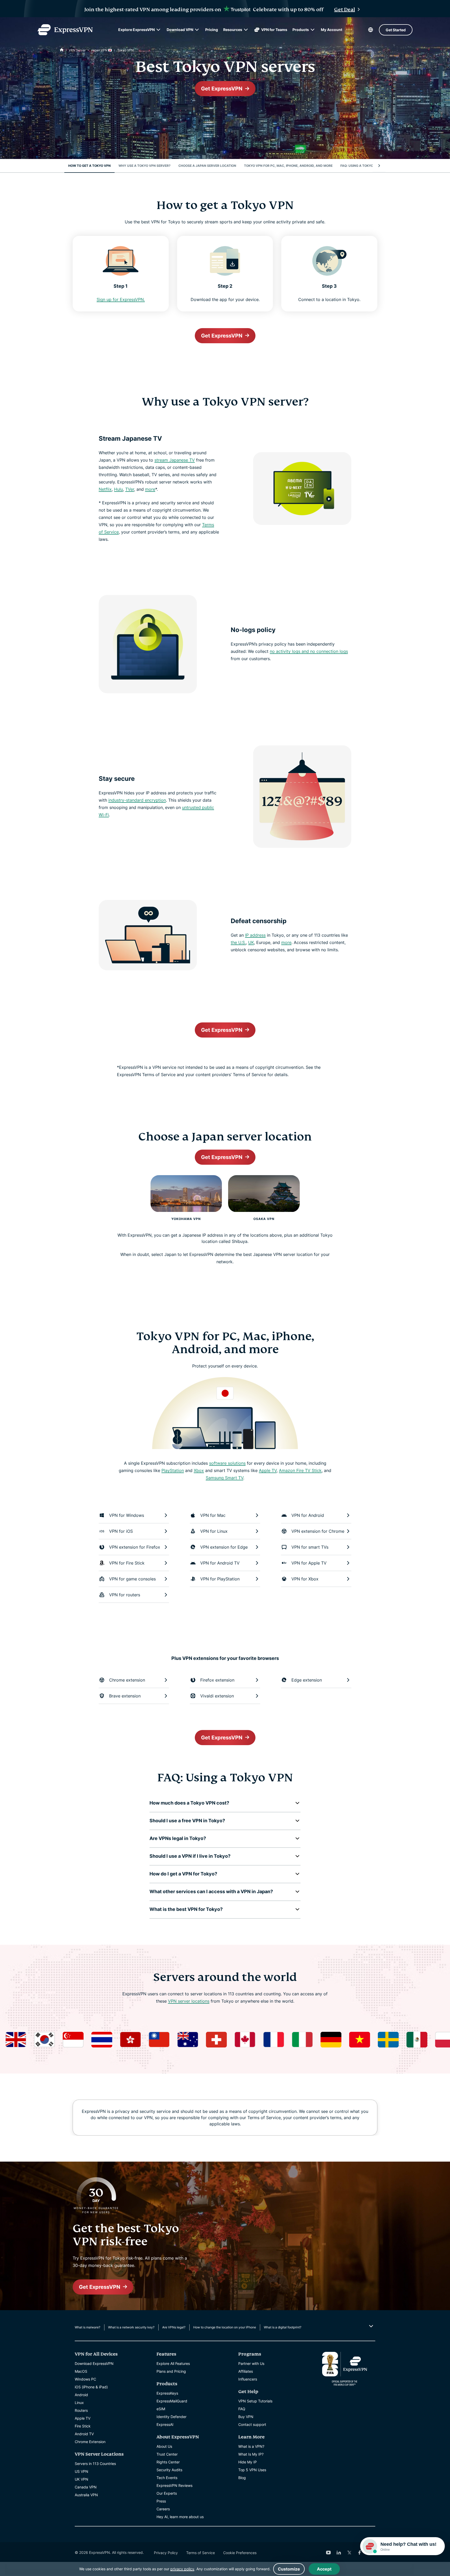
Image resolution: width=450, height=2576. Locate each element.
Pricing (212, 30)
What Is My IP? (251, 2454)
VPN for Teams (274, 30)
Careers (163, 2509)
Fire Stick (83, 2426)
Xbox (199, 1470)
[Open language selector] (371, 30)
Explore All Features (173, 2363)
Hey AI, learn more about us (180, 2517)
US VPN (82, 2471)
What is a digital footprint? (283, 2327)
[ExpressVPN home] (65, 30)
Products (301, 30)
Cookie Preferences (240, 2553)
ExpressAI (165, 2424)
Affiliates (246, 2371)
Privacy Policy (166, 2553)
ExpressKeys (167, 2393)
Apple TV (268, 1470)
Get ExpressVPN (222, 89)
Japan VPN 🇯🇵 (101, 50)
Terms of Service (201, 2553)
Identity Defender (171, 2417)
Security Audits (169, 2470)
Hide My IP (248, 2462)
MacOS (81, 2371)
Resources (233, 30)
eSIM (161, 2409)
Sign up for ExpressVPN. (121, 299)
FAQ (242, 2409)
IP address (255, 935)
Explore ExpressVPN (136, 30)
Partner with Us (251, 2363)
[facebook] (360, 2553)
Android (81, 2395)
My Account (332, 30)
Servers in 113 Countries (95, 2464)
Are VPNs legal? (174, 2327)
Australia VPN (86, 2495)
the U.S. (238, 942)
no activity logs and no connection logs (309, 651)
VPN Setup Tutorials (255, 2401)
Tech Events (167, 2478)
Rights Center (168, 2462)
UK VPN (82, 2479)
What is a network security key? (131, 2327)
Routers (81, 2410)
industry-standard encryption (137, 800)
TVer (130, 489)
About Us (164, 2446)
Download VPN (180, 30)
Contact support (252, 2424)
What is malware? (87, 2327)
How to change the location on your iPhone (225, 2327)
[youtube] (328, 2553)
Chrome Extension (90, 2442)
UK (251, 942)
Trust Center (167, 2454)
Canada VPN (86, 2487)
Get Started (396, 30)
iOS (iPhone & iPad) (91, 2387)
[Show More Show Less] (370, 2326)
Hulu (118, 489)
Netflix (105, 489)
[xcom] (349, 2553)
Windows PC (85, 2379)
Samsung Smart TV (224, 1478)
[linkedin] (339, 2553)
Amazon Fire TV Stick (300, 1470)
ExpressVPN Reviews (174, 2485)
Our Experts (167, 2493)
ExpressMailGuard (172, 2401)
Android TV (84, 2434)
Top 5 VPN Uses (252, 2470)
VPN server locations (189, 2001)
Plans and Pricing (171, 2371)
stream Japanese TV (175, 460)
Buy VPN (246, 2417)
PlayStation (173, 1470)
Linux (79, 2403)
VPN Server (77, 50)
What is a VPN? (251, 2446)
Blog (242, 2478)
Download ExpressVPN (94, 2363)
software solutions (227, 1463)
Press (161, 2501)
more (150, 489)
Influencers (248, 2379)
